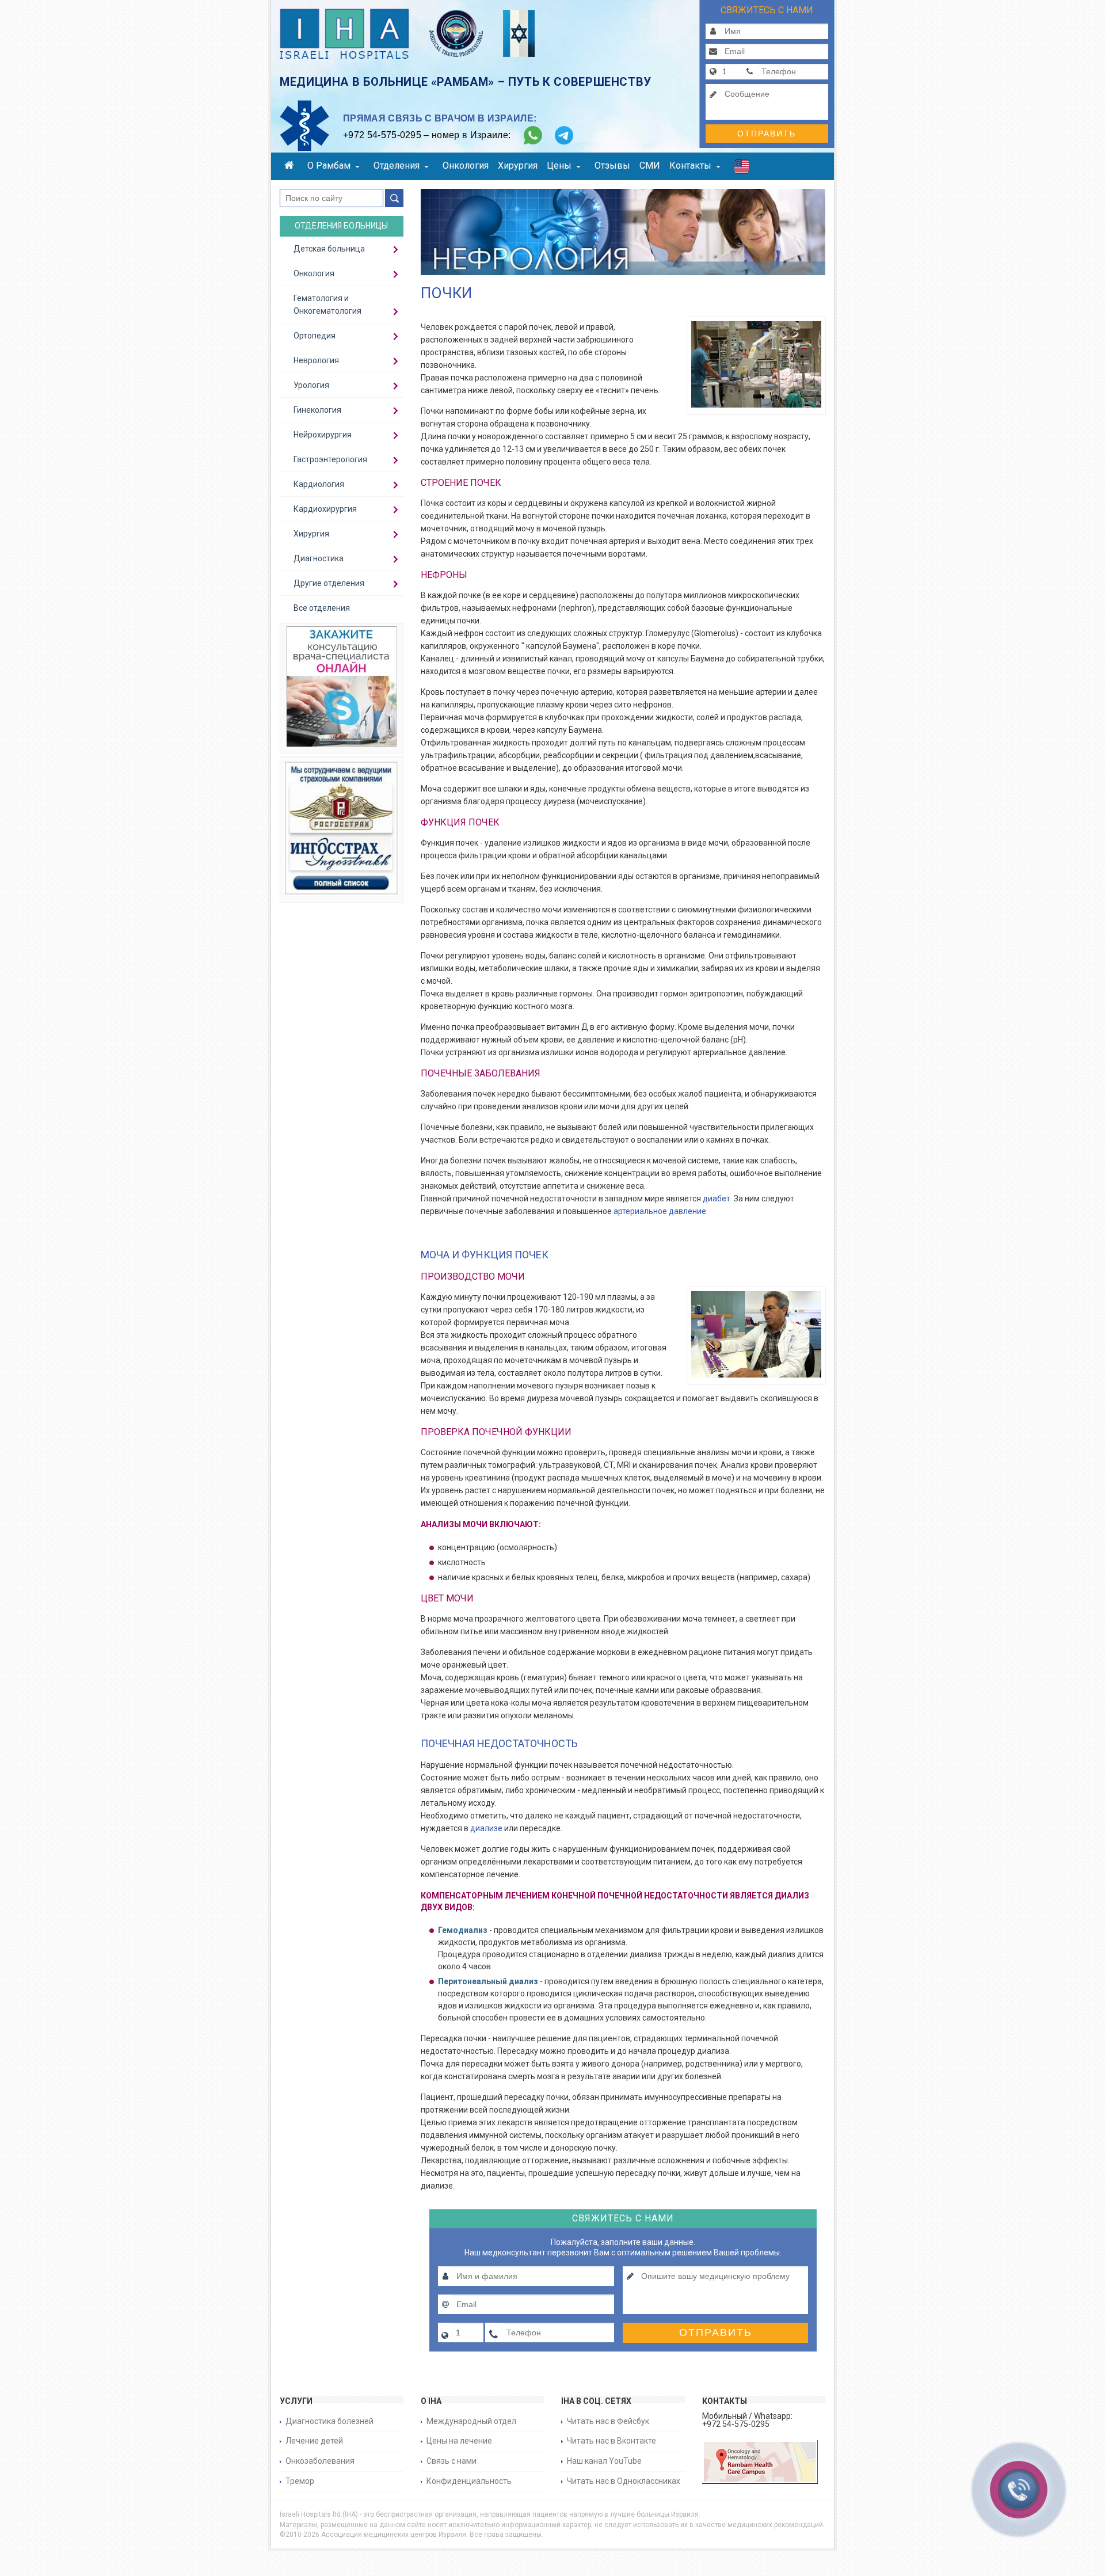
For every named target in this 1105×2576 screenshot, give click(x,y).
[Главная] (291, 167)
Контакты (690, 165)
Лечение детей (314, 2441)
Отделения (397, 165)
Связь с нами (451, 2461)
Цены (559, 165)
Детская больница (329, 249)
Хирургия (518, 165)
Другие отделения (329, 583)
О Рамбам (329, 165)
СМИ (650, 165)
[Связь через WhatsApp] (533, 135)
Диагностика (319, 558)
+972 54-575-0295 (382, 135)
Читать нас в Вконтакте (611, 2441)
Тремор (300, 2481)
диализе (486, 1828)
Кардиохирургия (325, 509)
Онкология (466, 165)
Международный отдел (471, 2421)
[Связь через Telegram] (564, 135)
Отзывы (612, 165)
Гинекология (317, 410)
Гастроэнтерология (330, 459)
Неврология (316, 360)
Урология (311, 385)
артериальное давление (660, 1211)
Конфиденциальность (469, 2481)
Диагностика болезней (329, 2421)
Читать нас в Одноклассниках (624, 2481)
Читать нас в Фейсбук (608, 2421)
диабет (717, 1198)
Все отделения (322, 608)
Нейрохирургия (323, 435)
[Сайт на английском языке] (742, 169)
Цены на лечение (459, 2441)
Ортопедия (315, 336)
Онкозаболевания (320, 2461)
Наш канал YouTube (604, 2461)
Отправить (767, 134)
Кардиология (319, 484)
